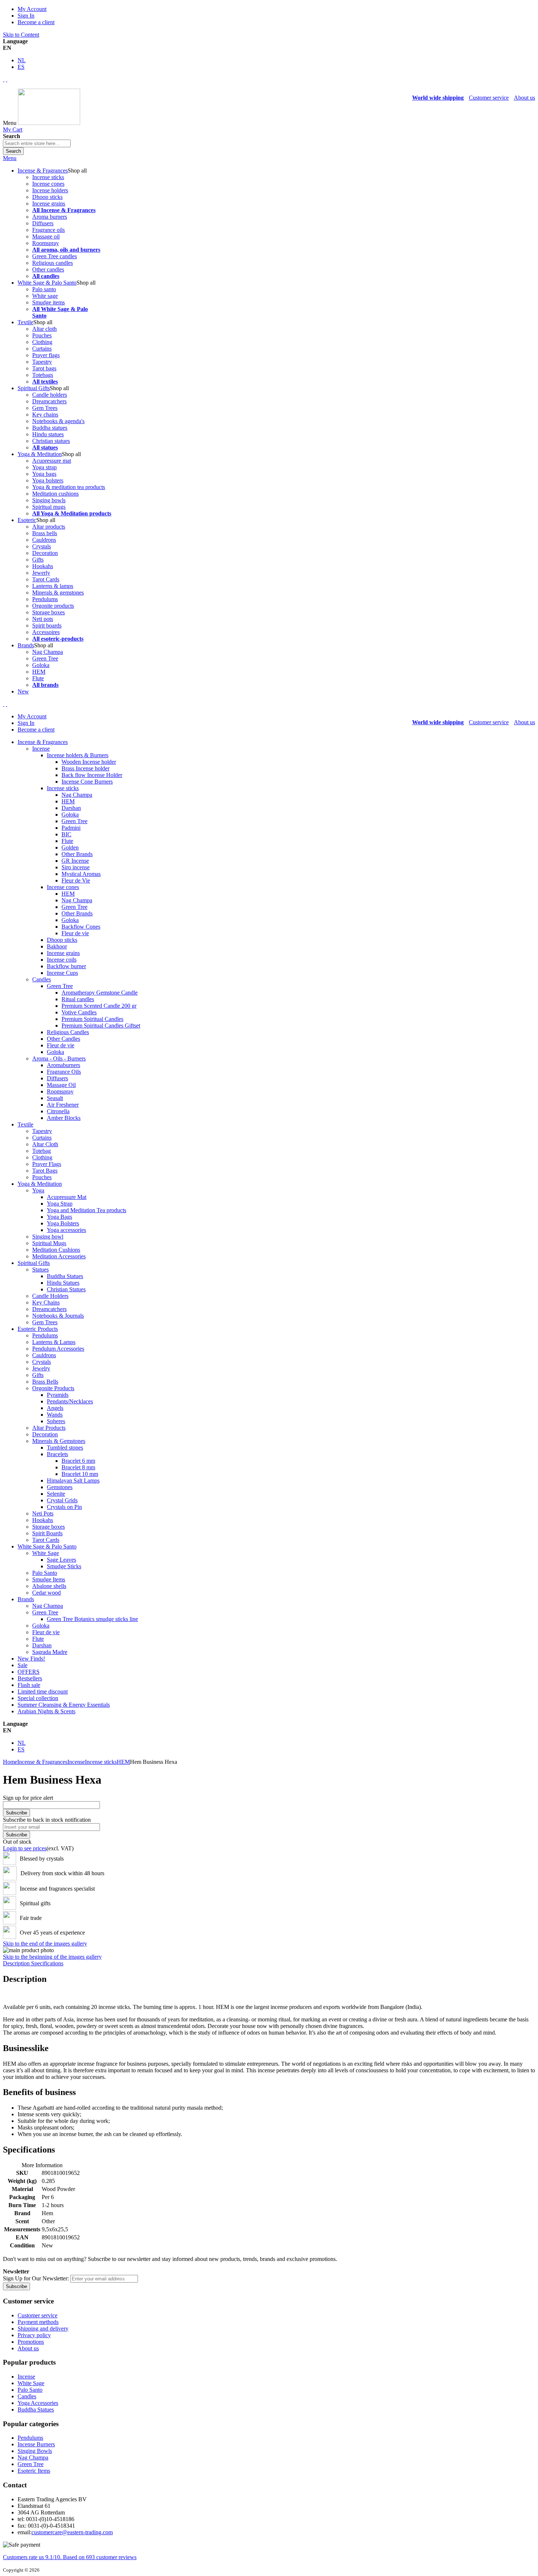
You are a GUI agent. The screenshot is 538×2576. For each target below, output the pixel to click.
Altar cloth (44, 329)
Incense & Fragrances (42, 1762)
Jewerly (41, 573)
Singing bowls (49, 500)
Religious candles (53, 263)
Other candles (48, 269)
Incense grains (49, 203)
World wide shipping (438, 98)
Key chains (45, 414)
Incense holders (50, 190)
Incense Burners (36, 2444)
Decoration (45, 553)
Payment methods (38, 2322)
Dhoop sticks (47, 197)
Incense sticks (48, 177)
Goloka (41, 665)
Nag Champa (48, 652)
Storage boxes (48, 612)
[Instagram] (4, 79)
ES (21, 67)
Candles (27, 2396)
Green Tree (45, 658)
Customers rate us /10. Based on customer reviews (70, 2557)
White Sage (31, 2383)
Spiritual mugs (49, 507)
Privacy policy (34, 2335)
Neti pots (43, 619)
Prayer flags (46, 355)
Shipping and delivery (43, 2329)
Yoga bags (44, 474)
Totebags (43, 375)
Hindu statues (48, 434)
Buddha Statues (36, 2410)
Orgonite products (53, 606)
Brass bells (45, 533)
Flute (38, 678)
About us (524, 98)
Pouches (42, 335)
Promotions (31, 2342)
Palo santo (44, 289)
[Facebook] (7, 79)
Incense (76, 1762)
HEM (39, 672)
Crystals (42, 546)
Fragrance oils (48, 230)
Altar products (49, 527)
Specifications (47, 1963)
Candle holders (50, 395)
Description (17, 1963)
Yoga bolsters (48, 480)
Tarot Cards (46, 579)
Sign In (26, 16)
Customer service (489, 98)
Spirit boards (47, 626)
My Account (32, 9)
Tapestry (42, 362)
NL (22, 60)
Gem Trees (45, 408)
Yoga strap (44, 467)
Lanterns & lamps (53, 586)
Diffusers (43, 223)
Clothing (42, 342)
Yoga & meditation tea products (69, 487)
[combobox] (37, 143)
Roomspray (46, 243)
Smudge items (48, 302)
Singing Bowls (35, 2451)
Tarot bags (44, 368)
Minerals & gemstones (58, 593)
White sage (45, 296)
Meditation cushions (55, 494)
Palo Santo (30, 2390)
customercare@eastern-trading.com (72, 2532)
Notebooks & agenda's (58, 421)
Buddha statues (50, 428)
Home (10, 1762)
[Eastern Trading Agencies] (49, 123)
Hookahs (43, 566)
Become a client (36, 22)
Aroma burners (50, 217)
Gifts (38, 560)
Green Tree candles (55, 256)
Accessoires (46, 632)
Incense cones (48, 184)
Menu (10, 158)
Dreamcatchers (49, 401)
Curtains (42, 349)
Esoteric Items (34, 2471)
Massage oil (46, 236)
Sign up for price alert (28, 1798)
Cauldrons (44, 540)
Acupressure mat (52, 461)
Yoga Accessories (38, 2403)
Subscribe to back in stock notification (47, 1820)
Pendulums (45, 599)
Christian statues (51, 441)
